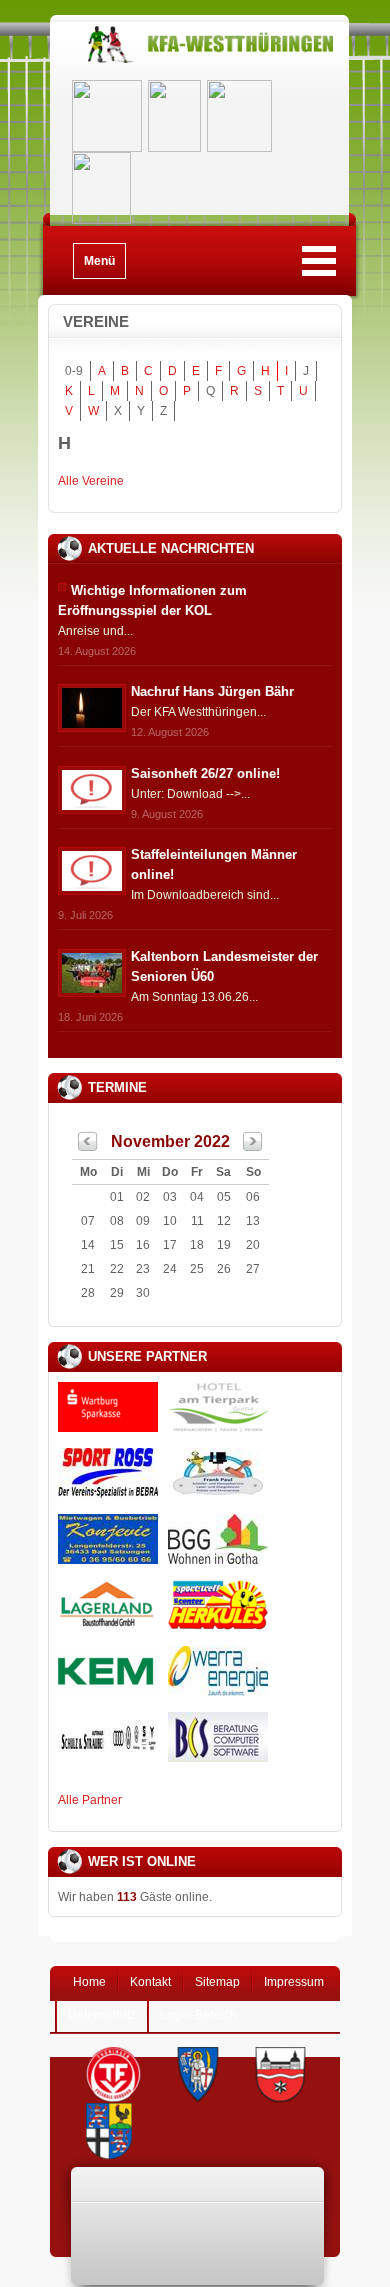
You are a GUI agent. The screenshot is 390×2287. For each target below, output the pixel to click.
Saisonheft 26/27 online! (205, 773)
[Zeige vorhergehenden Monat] (88, 1147)
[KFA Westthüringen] (199, 62)
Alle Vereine (91, 481)
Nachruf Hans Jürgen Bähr (212, 691)
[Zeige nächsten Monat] (253, 1147)
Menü (99, 261)
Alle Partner (90, 1800)
